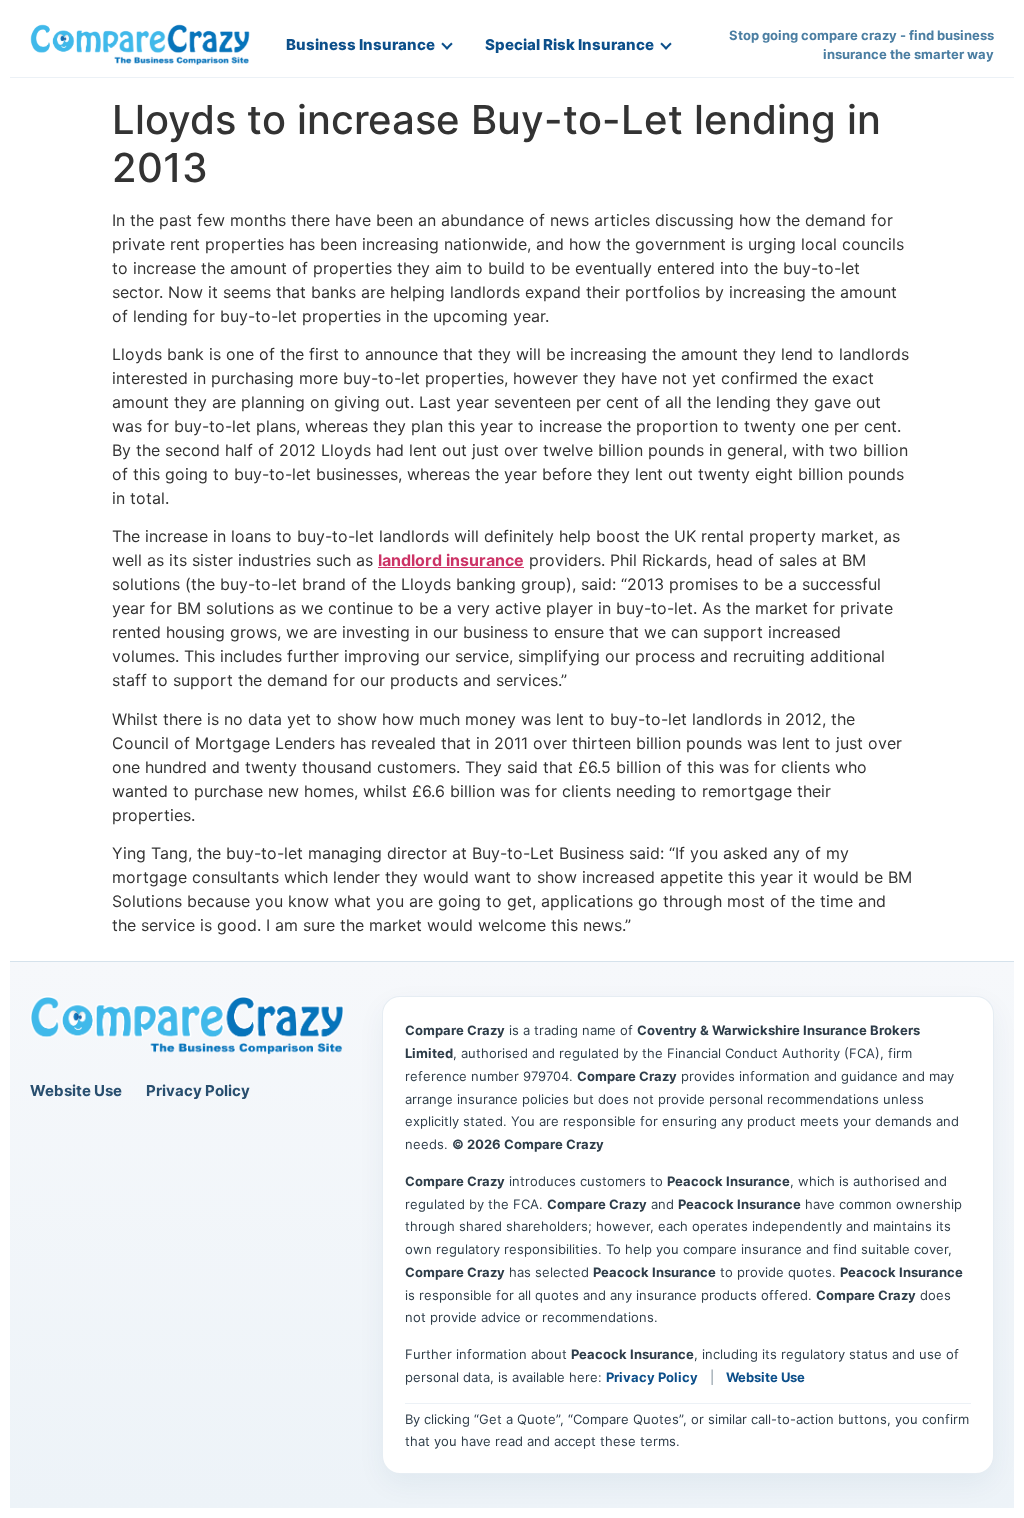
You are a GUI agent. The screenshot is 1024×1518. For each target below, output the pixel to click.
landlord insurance (451, 560)
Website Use (76, 1090)
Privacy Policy (198, 1090)
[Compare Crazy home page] (187, 1026)
